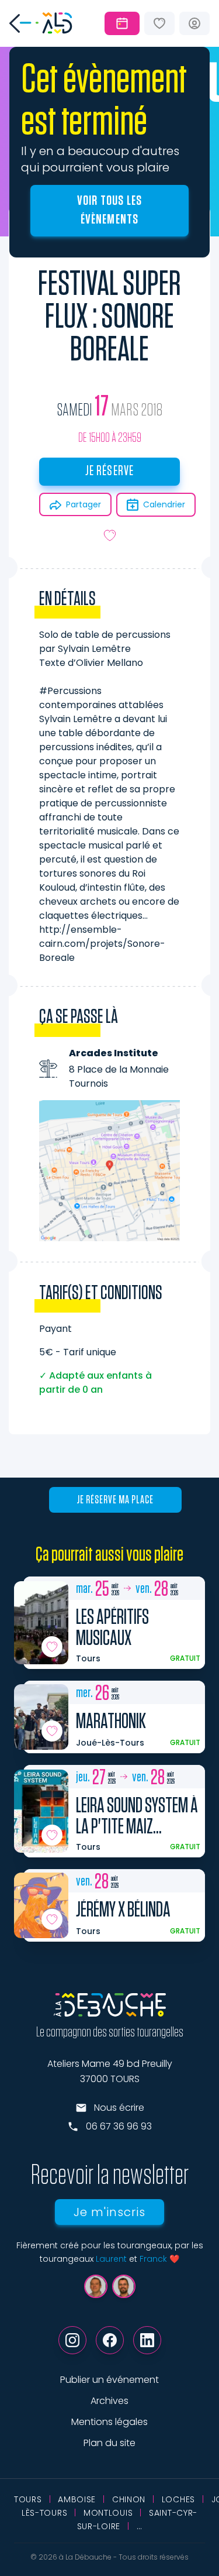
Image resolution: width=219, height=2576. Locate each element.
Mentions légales (109, 2422)
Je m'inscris (109, 2212)
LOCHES (178, 2499)
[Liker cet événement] (110, 535)
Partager (84, 504)
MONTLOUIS (108, 2513)
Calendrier (164, 504)
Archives (109, 2401)
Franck (153, 2259)
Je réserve (110, 471)
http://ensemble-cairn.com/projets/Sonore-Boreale (102, 944)
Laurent (111, 2259)
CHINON (129, 2499)
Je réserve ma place (115, 1500)
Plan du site (109, 2443)
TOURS (28, 2499)
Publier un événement (109, 2380)
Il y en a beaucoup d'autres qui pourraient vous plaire (100, 159)
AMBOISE (77, 2499)
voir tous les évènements (110, 210)
